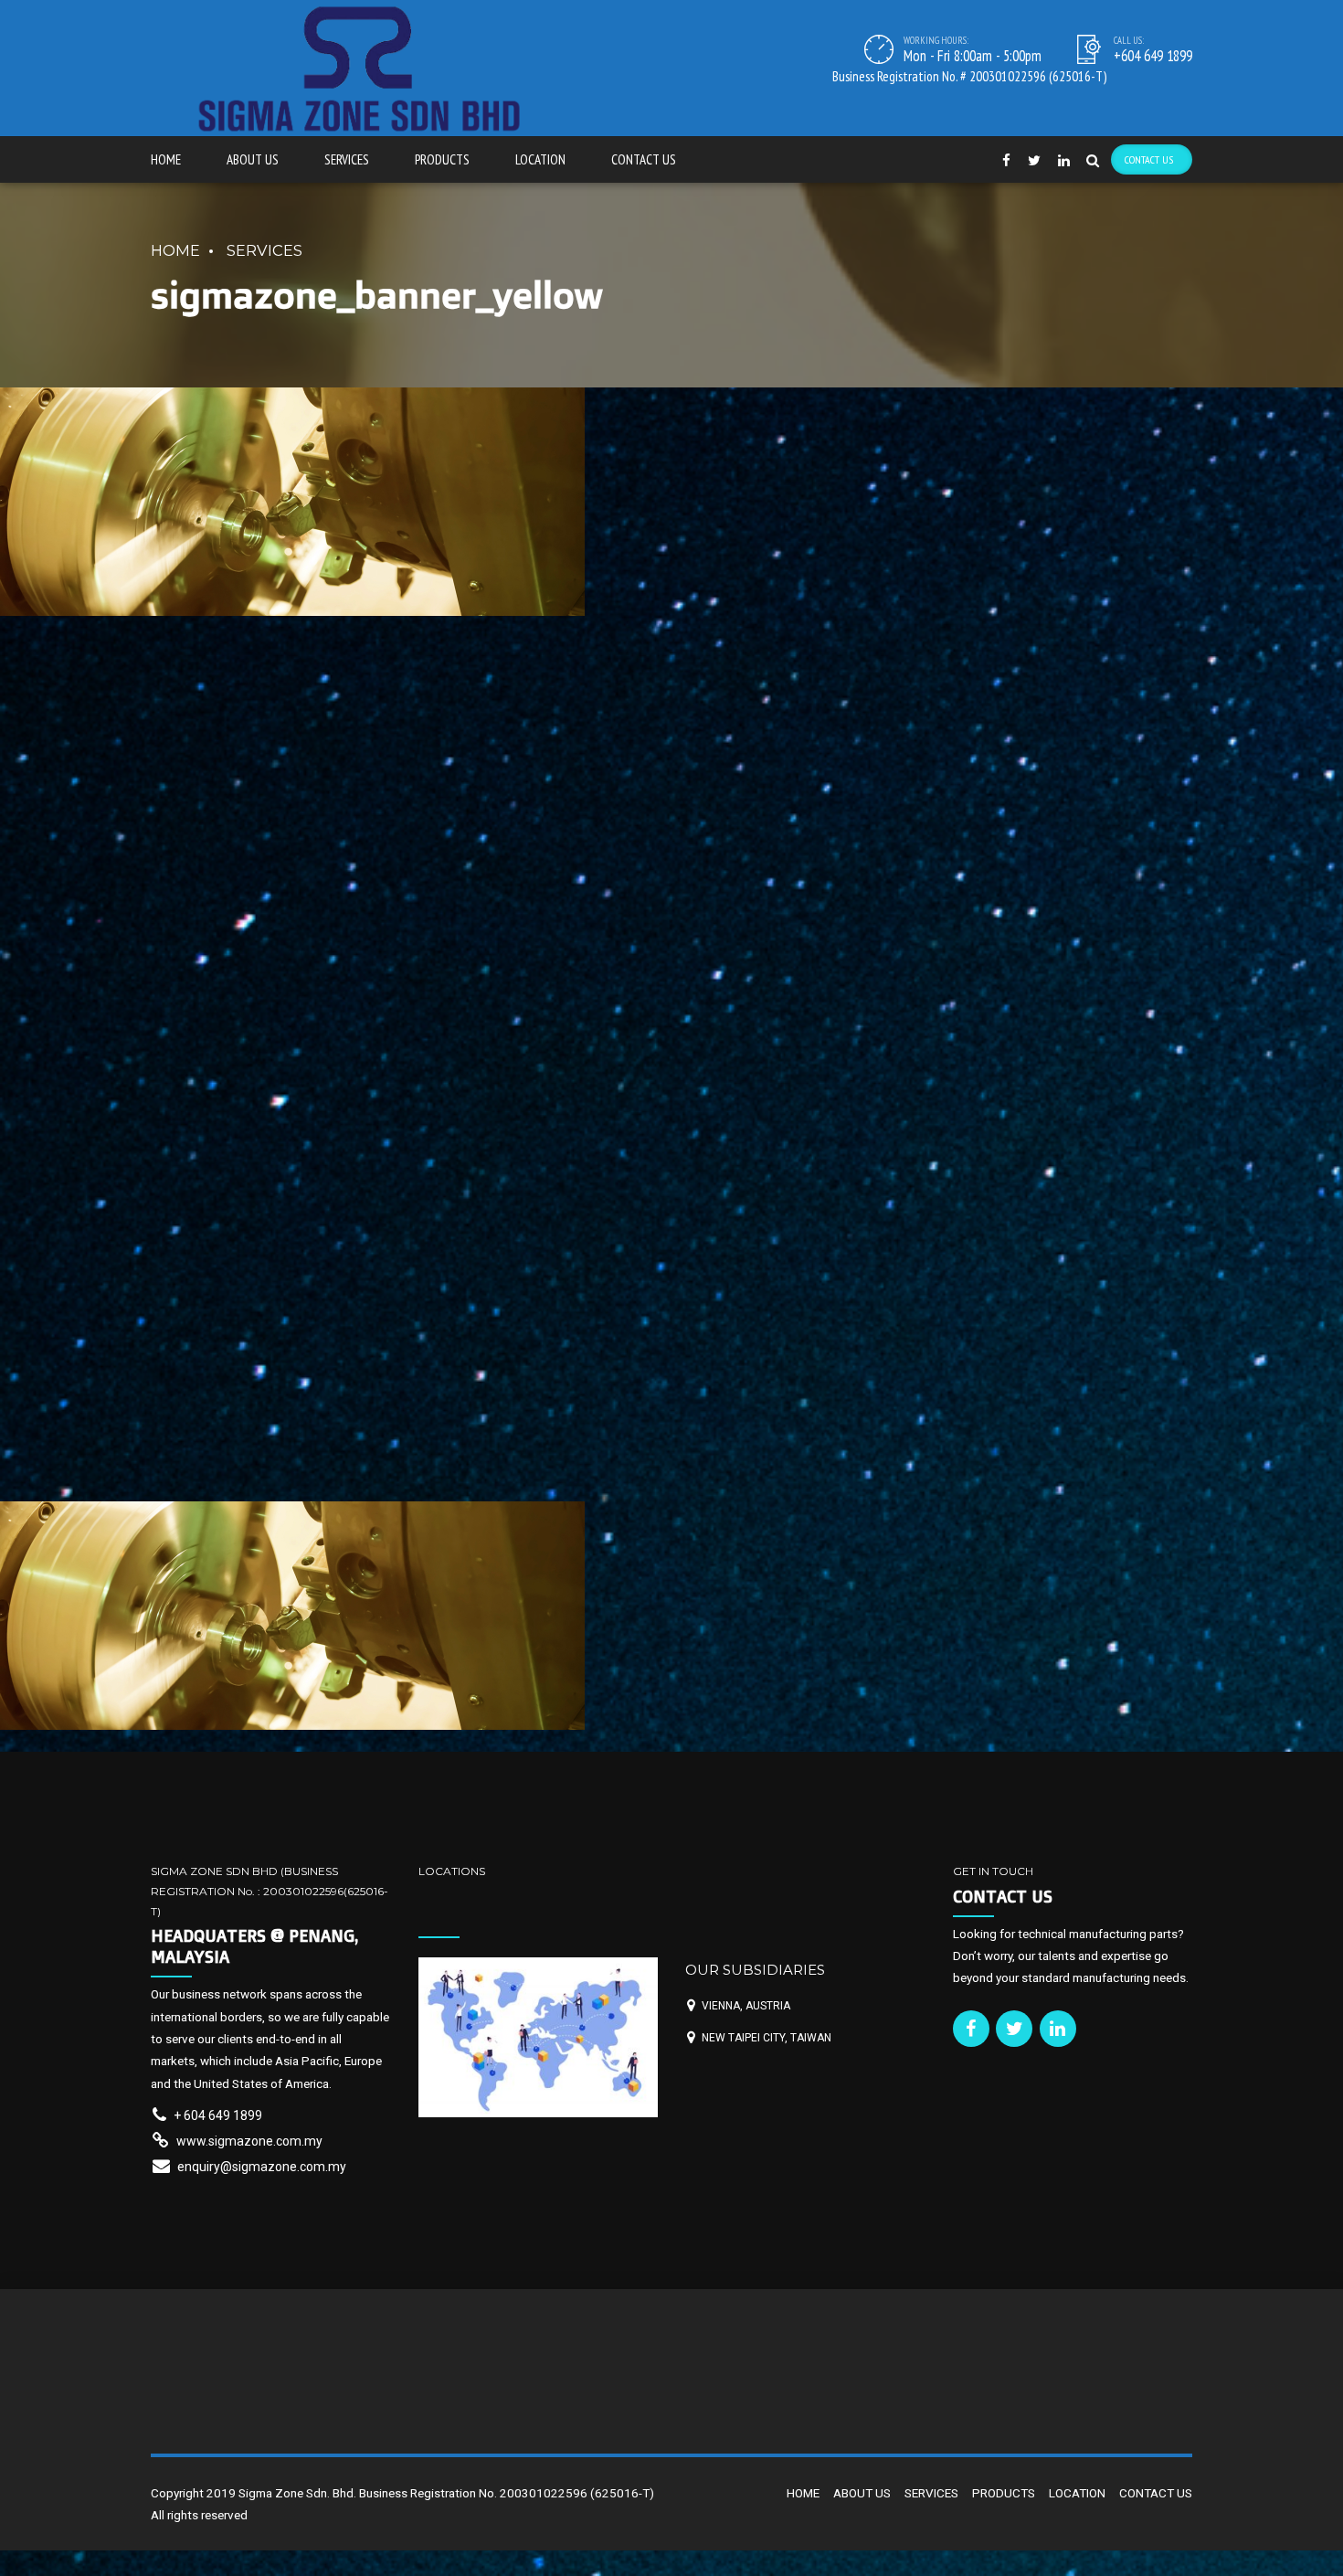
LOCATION (540, 159)
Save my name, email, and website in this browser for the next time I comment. (400, 1292)
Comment (186, 856)
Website (175, 1219)
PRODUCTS (442, 159)
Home (175, 250)
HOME (166, 159)
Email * (172, 1145)
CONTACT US (644, 159)
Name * (174, 1072)
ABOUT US (253, 159)
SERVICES (347, 159)
